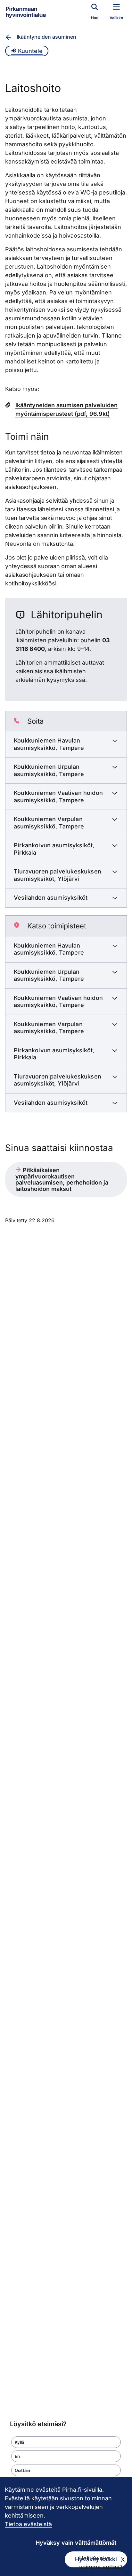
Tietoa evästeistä (28, 2524)
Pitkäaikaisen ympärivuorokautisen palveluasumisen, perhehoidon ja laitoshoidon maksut (62, 1179)
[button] (66, 2442)
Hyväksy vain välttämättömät (76, 2543)
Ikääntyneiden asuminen (46, 37)
